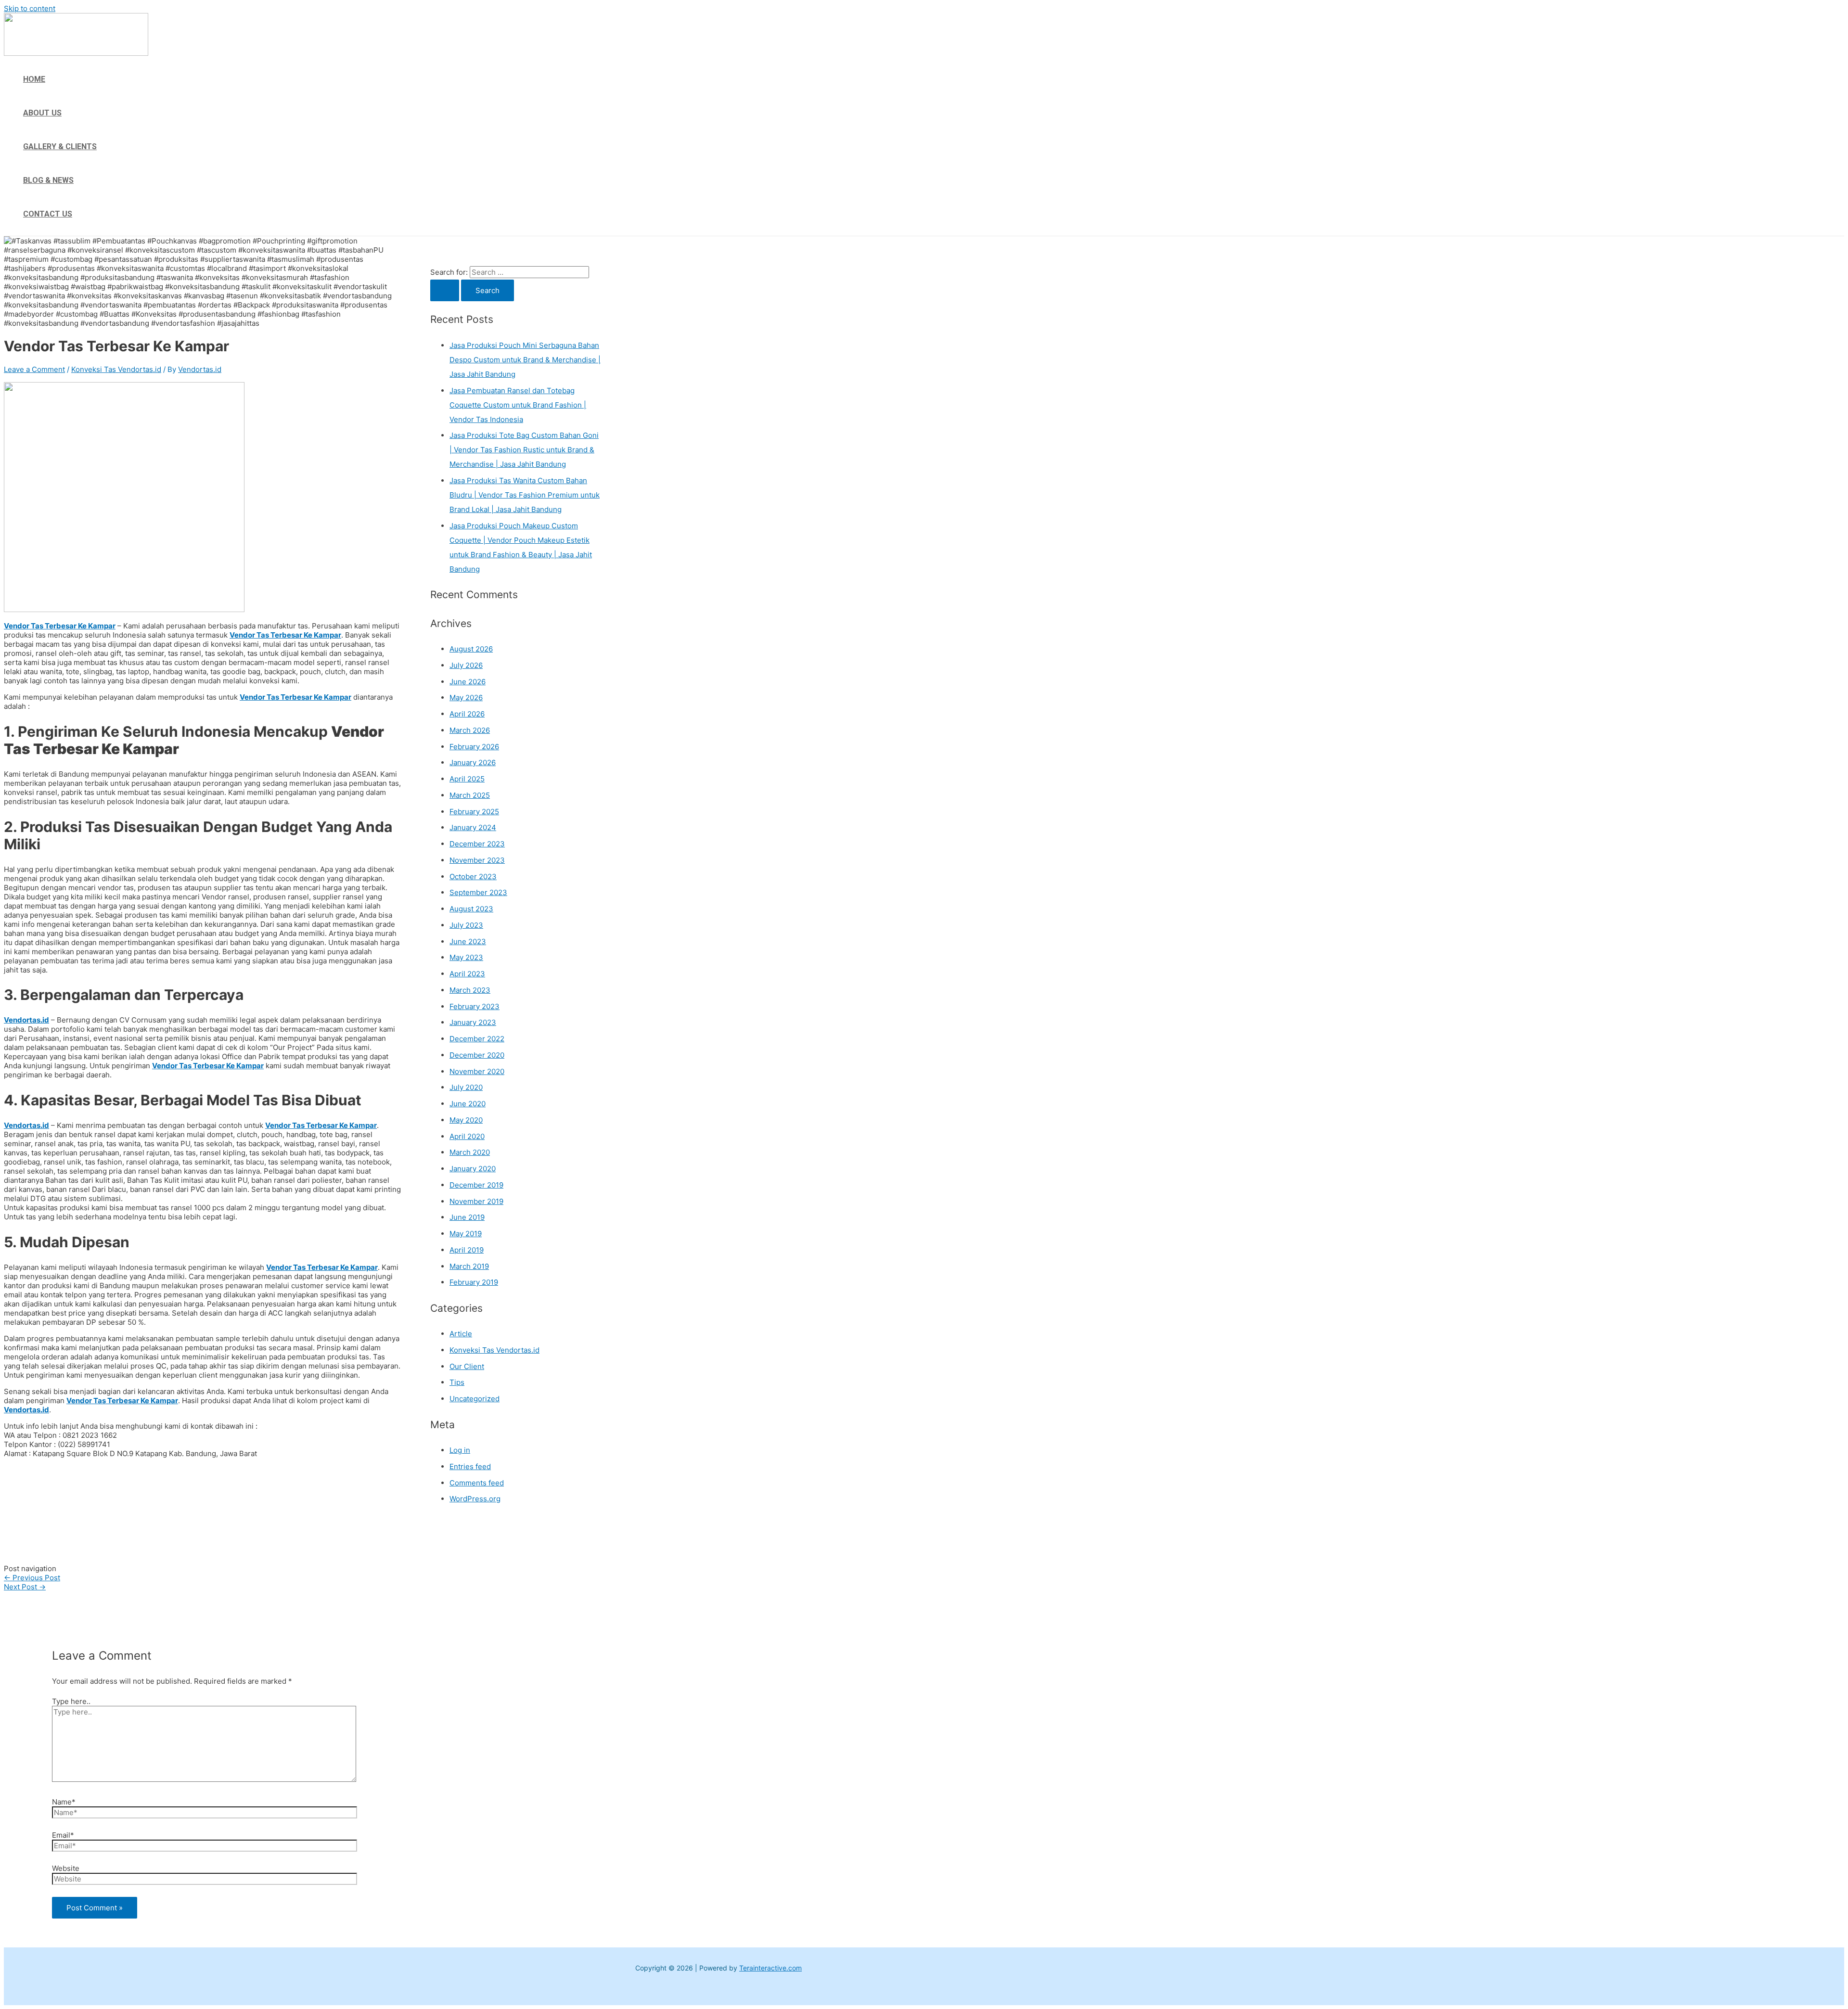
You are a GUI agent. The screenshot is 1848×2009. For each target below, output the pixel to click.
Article (461, 1334)
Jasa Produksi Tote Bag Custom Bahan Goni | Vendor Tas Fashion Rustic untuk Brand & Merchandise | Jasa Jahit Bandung (524, 450)
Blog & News (48, 180)
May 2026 (466, 697)
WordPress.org (475, 1499)
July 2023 (466, 925)
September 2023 (478, 892)
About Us (42, 113)
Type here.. (71, 1701)
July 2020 (466, 1087)
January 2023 (473, 1022)
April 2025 (467, 779)
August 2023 (471, 909)
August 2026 (471, 649)
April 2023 (467, 974)
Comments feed (477, 1483)
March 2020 (470, 1152)
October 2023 (473, 877)
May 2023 (466, 957)
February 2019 (474, 1282)
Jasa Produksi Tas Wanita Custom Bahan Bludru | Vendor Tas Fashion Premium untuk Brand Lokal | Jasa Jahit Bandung (525, 495)
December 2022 (477, 1039)
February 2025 (474, 812)
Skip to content (30, 8)
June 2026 (468, 682)
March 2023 (470, 990)
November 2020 (477, 1071)
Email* (63, 1835)
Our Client (467, 1366)
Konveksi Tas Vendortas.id (116, 369)
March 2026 (470, 730)
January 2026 (473, 762)
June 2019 (467, 1217)
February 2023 (475, 1006)
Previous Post (32, 1578)
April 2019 (467, 1250)
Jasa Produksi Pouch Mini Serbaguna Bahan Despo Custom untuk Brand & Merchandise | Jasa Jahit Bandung (525, 360)
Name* (64, 1802)
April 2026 (467, 714)
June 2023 (468, 941)
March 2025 (470, 795)
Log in (460, 1450)
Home (34, 79)
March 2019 (469, 1266)
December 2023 (477, 844)
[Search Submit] (445, 290)
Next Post (25, 1587)
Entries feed (470, 1466)
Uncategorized (475, 1399)
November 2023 (477, 860)
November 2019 (476, 1201)
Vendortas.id (26, 1020)
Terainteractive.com (770, 1968)
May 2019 (466, 1234)
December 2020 (477, 1055)
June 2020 (468, 1104)
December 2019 (476, 1185)
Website (66, 1868)
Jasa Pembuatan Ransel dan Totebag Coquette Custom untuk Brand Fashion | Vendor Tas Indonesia (518, 405)
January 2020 (473, 1169)
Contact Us (48, 214)
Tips (457, 1382)
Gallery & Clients (60, 147)
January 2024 (473, 827)
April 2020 (467, 1136)
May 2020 (466, 1120)
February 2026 (474, 747)
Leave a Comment (34, 369)
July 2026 (466, 665)
